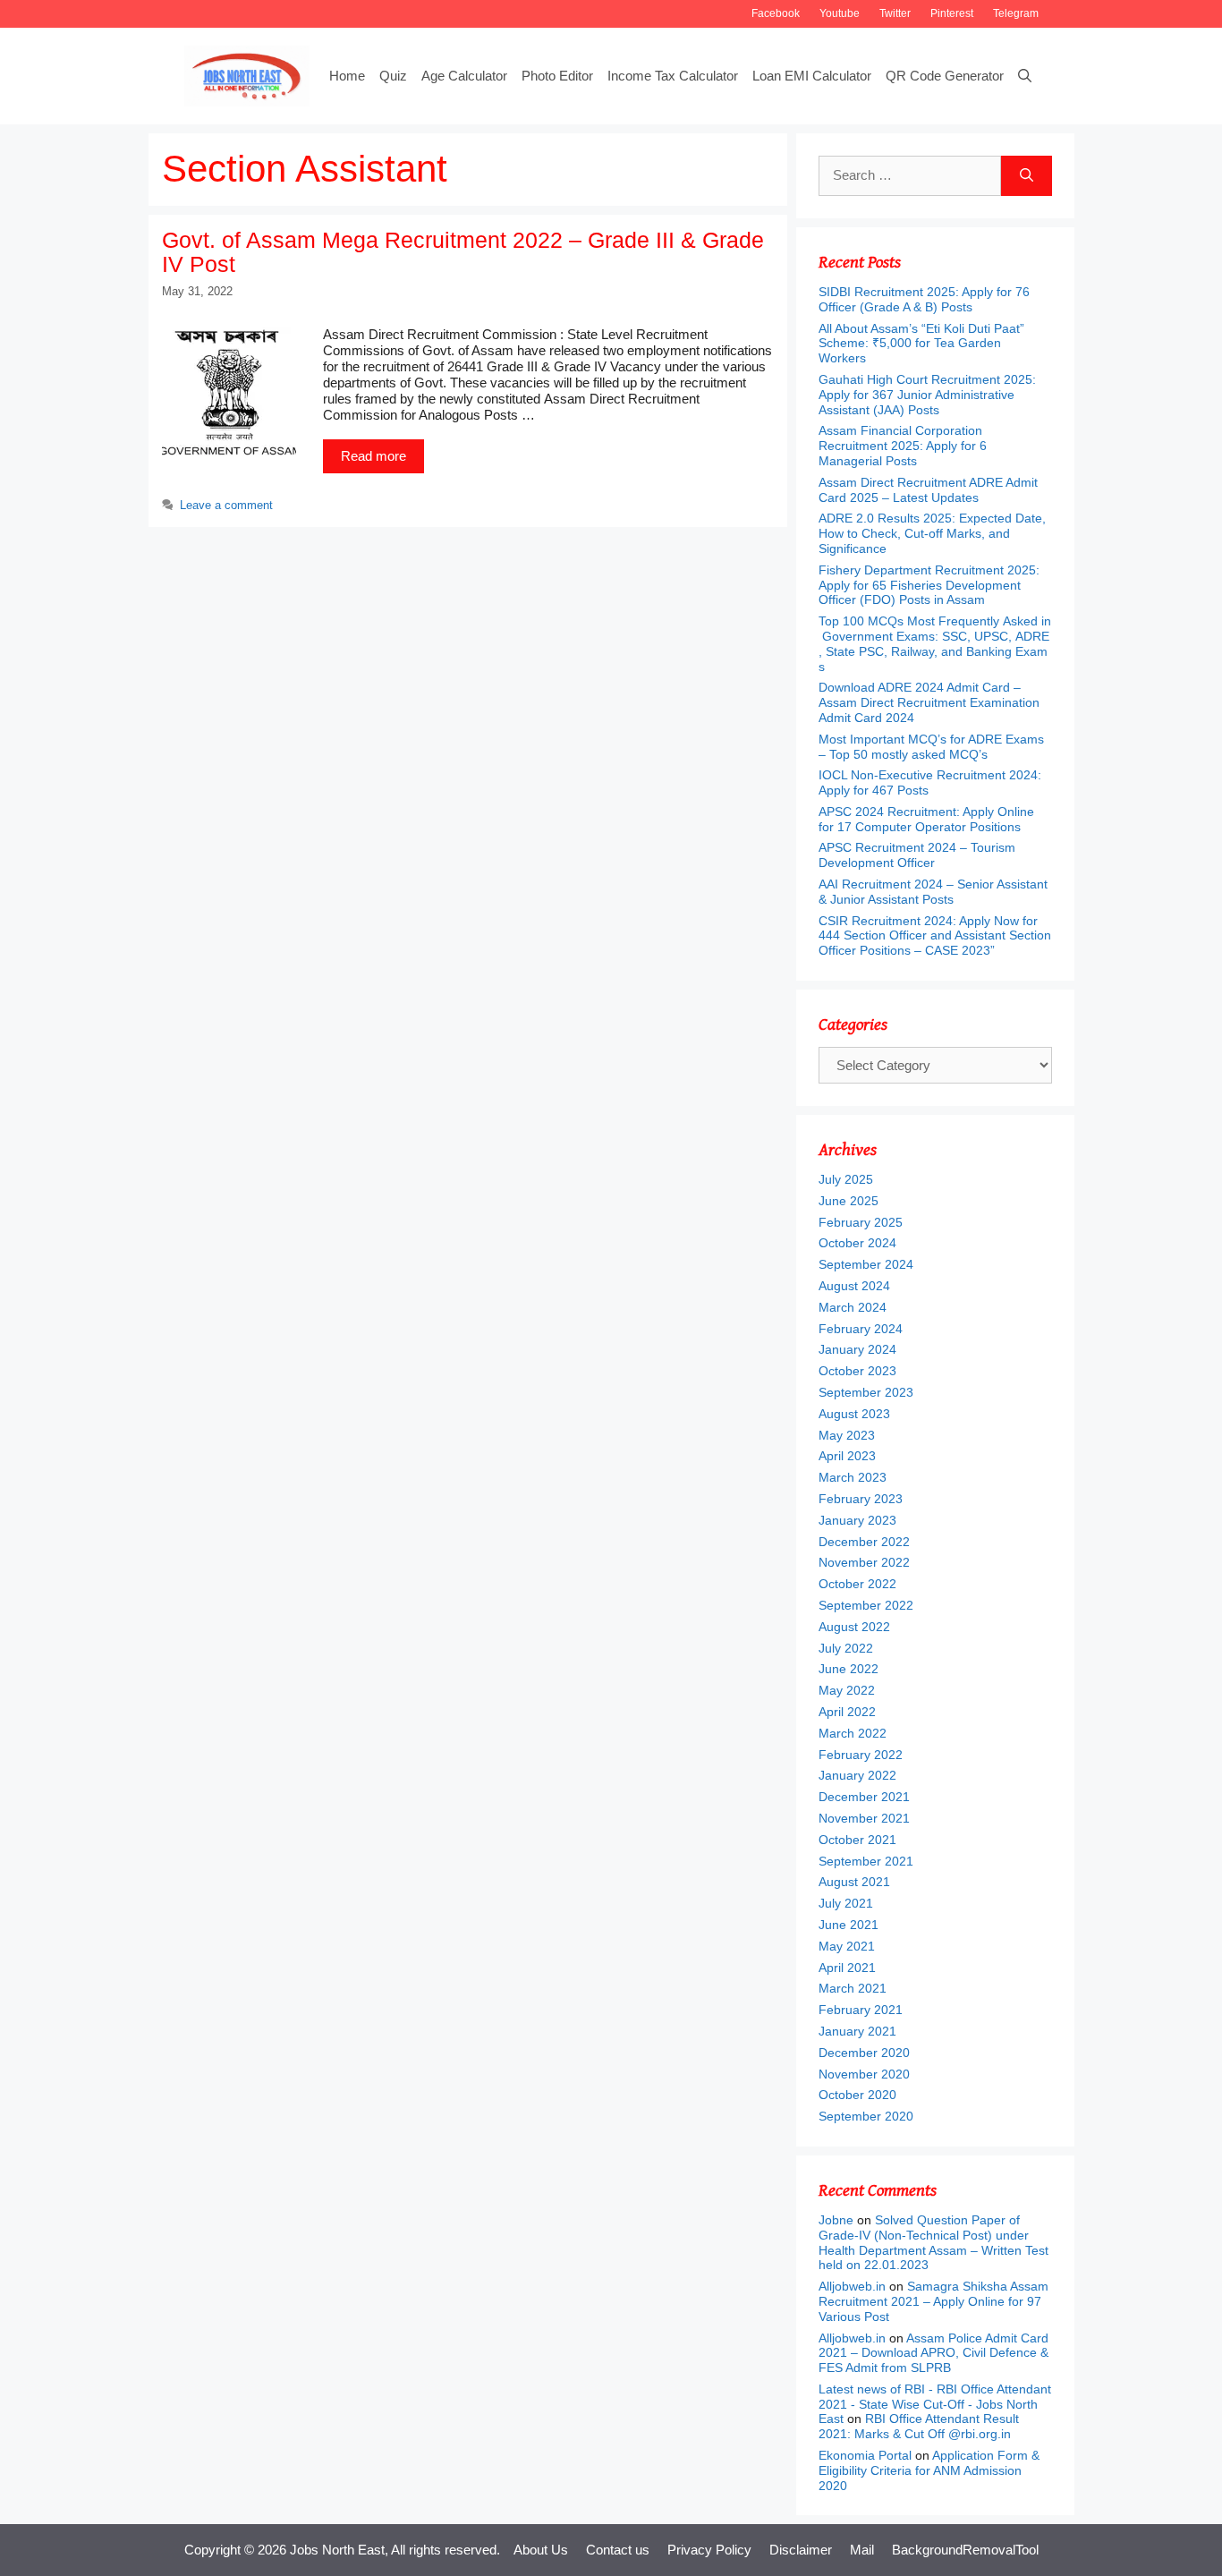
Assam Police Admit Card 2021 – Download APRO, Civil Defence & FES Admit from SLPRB (933, 2353)
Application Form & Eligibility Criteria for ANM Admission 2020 (929, 2470)
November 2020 (864, 2074)
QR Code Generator (945, 76)
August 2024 (854, 1286)
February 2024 (861, 1329)
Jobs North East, (339, 2550)
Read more (373, 456)
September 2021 (866, 1861)
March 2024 (853, 1307)
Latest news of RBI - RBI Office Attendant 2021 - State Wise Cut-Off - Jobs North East (935, 2404)
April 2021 (847, 1968)
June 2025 (849, 1201)
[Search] (1027, 176)
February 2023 (861, 1499)
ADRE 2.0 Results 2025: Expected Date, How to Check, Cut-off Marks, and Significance (932, 533)
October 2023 (857, 1371)
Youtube (840, 13)
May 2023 (847, 1435)
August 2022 (854, 1627)
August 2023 (854, 1414)
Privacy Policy (709, 2550)
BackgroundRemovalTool (965, 2550)
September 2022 (866, 1605)
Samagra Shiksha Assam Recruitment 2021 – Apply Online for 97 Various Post (933, 2301)
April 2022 (847, 1712)
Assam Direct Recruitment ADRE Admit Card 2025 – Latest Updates (928, 490)
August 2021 (854, 1882)
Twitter (895, 13)
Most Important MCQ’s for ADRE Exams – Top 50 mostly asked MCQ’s (931, 747)
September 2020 (866, 2116)
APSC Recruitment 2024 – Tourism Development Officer (917, 855)
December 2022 (864, 1542)
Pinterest (952, 13)
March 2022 (853, 1733)
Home (347, 76)
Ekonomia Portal (865, 2455)
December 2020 (864, 2053)
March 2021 (853, 1988)
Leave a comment (226, 505)
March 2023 (853, 1477)
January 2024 (857, 1349)
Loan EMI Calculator (812, 76)
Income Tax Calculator (673, 76)
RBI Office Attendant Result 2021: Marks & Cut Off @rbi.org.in (919, 2426)
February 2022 (861, 1755)
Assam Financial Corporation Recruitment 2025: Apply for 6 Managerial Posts (903, 446)
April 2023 (847, 1456)
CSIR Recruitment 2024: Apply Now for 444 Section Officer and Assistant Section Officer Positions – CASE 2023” (935, 936)
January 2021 (857, 2031)
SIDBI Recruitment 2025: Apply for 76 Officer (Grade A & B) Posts (924, 299)
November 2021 (864, 1818)
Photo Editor (557, 76)
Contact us (618, 2550)
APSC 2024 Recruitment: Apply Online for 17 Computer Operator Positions (926, 819)
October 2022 (857, 1584)
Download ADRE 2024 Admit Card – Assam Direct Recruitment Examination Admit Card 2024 (929, 702)
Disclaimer (801, 2550)
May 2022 (847, 1690)
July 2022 (846, 1648)
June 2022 (849, 1669)
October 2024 (857, 1243)
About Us (541, 2550)
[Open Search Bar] (1025, 76)
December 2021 (864, 1797)
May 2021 (847, 1946)
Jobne (836, 2220)
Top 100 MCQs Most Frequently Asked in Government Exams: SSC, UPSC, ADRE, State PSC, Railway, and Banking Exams (935, 643)
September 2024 (866, 1264)
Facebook (776, 13)
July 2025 (846, 1179)
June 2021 (849, 1925)
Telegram (1016, 13)
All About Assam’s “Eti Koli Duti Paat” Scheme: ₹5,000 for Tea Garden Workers (921, 344)
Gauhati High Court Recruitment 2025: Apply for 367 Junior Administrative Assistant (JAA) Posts (927, 395)
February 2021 (861, 2010)
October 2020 (857, 2095)
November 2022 (864, 1562)
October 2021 (857, 1840)
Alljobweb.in (852, 2286)
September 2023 (866, 1392)
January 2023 (857, 1520)
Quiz (393, 76)
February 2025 (861, 1222)
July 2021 (846, 1903)
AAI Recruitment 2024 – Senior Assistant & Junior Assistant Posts (933, 892)
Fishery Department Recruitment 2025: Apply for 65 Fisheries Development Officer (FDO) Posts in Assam (929, 585)
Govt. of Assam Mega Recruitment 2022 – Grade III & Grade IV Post (463, 252)
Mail (862, 2550)
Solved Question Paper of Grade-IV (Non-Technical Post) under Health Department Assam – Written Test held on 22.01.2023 (933, 2242)
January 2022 (857, 1775)
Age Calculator (464, 76)
